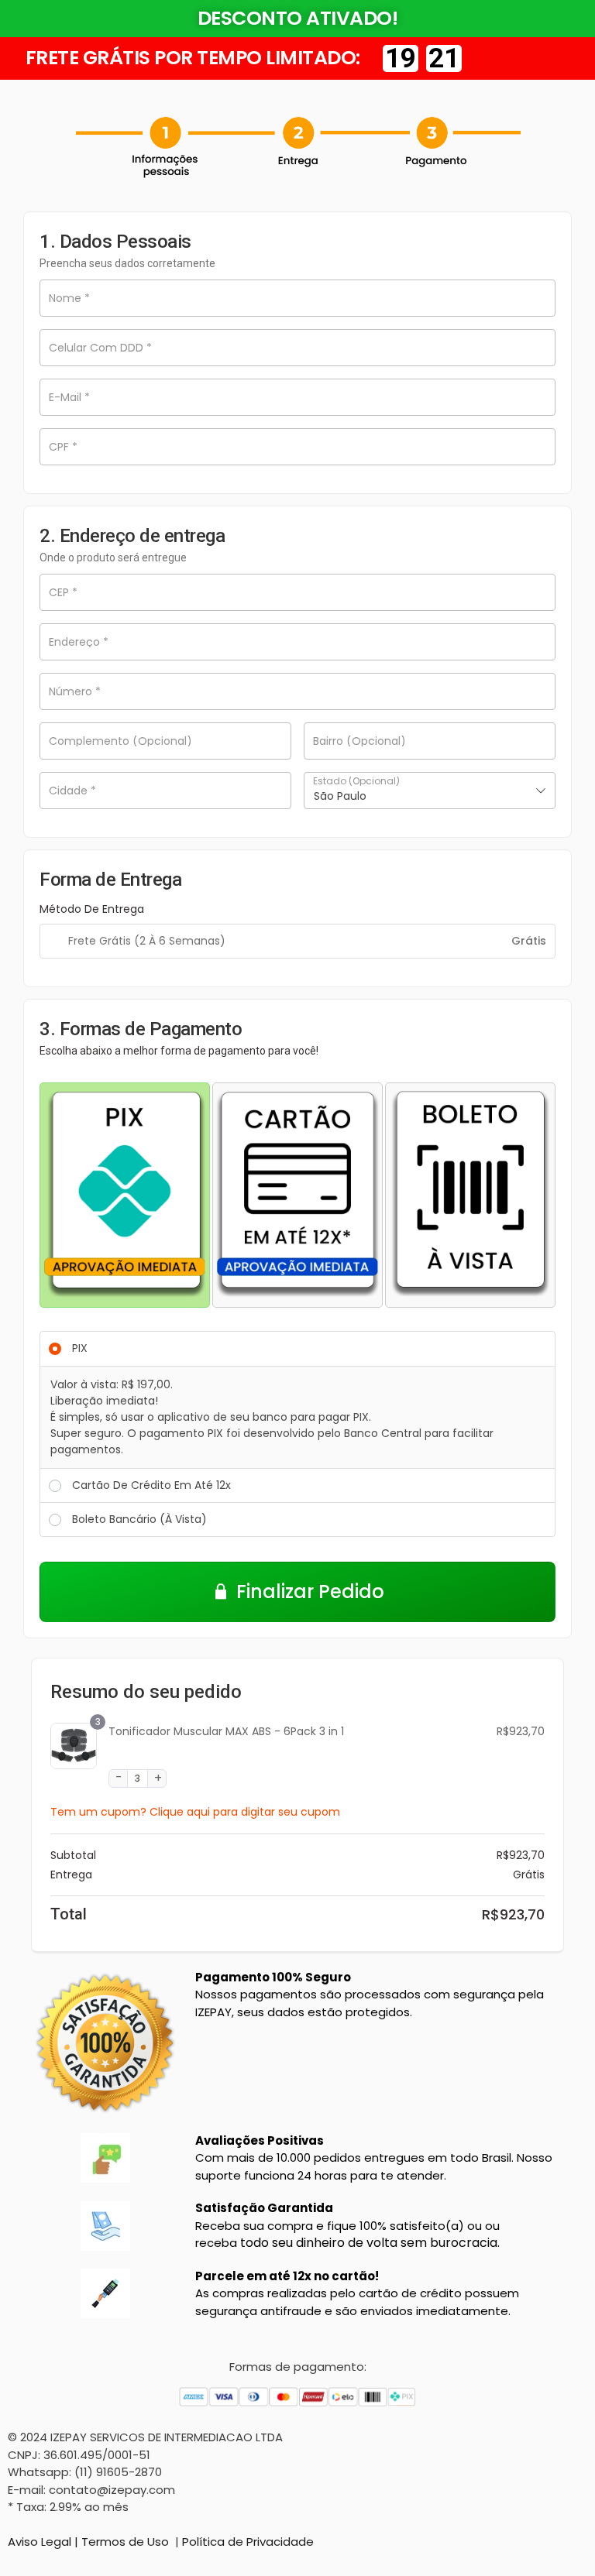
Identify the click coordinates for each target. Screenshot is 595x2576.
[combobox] (430, 791)
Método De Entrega (92, 909)
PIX (80, 1348)
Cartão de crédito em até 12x (151, 1485)
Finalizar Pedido (310, 1592)
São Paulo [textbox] (340, 796)
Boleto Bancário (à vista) (139, 1519)
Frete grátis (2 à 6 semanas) (147, 941)
